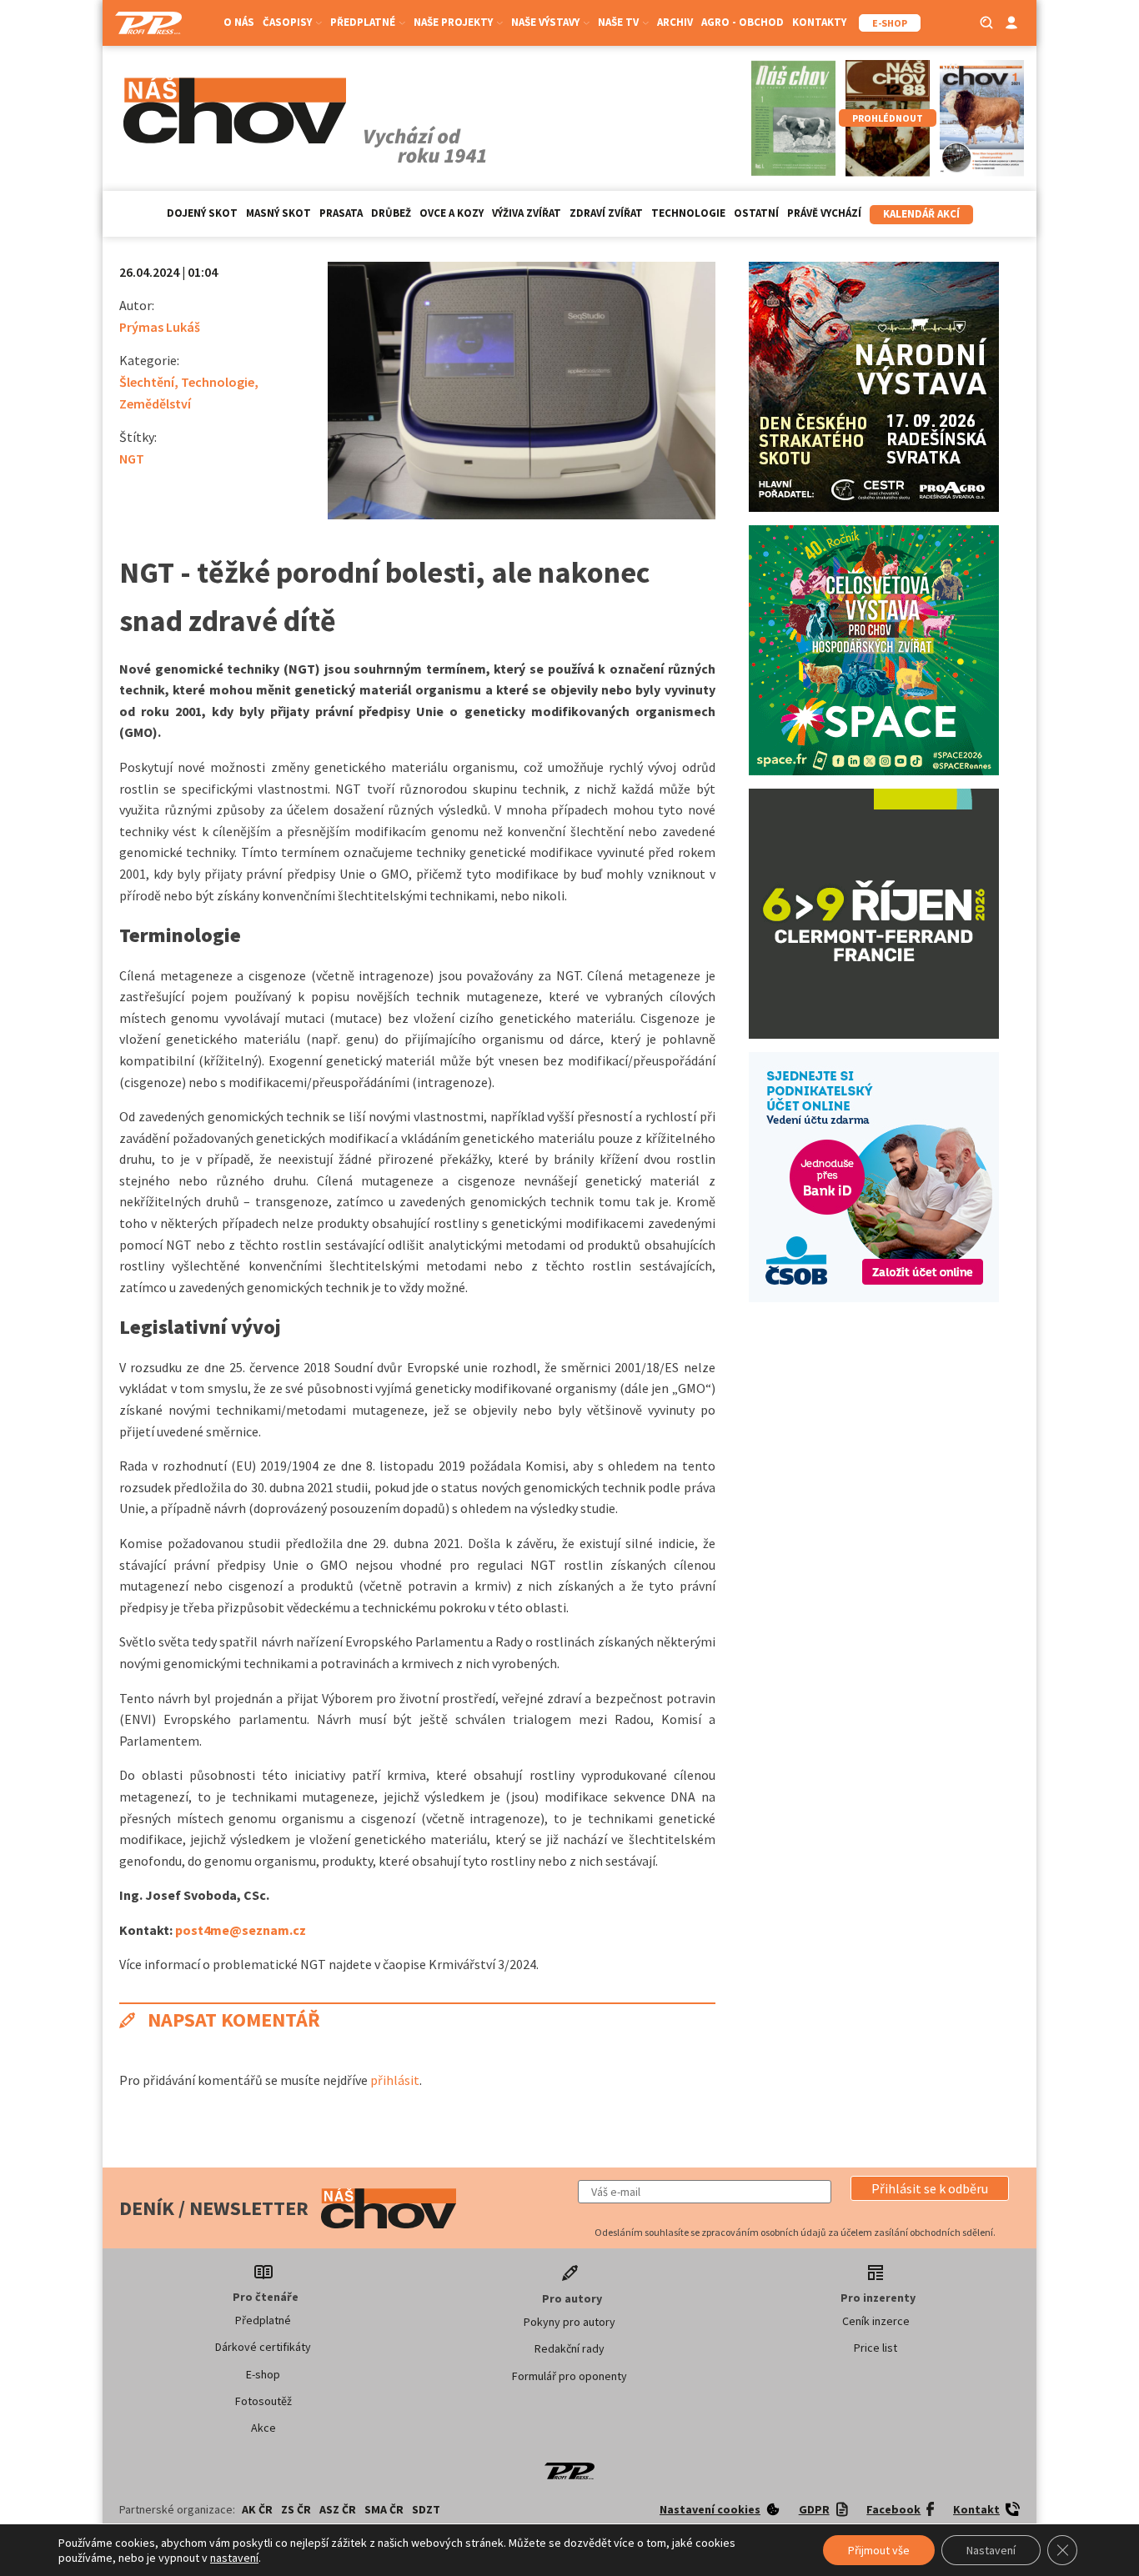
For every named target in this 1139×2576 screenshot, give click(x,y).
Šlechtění (147, 382)
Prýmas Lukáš (160, 327)
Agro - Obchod (743, 22)
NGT (132, 459)
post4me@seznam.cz (241, 1930)
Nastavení (991, 2550)
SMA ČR (384, 2509)
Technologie (688, 213)
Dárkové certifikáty (263, 2347)
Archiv (675, 22)
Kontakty (819, 22)
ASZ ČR (338, 2509)
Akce (263, 2428)
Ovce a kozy (452, 213)
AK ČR (257, 2509)
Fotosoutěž (263, 2401)
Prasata (341, 213)
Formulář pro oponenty (569, 2376)
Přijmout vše (879, 2550)
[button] (930, 2188)
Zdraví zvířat (606, 213)
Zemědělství (155, 403)
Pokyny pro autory (569, 2322)
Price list (876, 2348)
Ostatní (756, 213)
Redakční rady (569, 2348)
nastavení (234, 2558)
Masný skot (278, 213)
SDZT (426, 2509)
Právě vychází (824, 213)
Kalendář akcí (921, 214)
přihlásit (395, 2080)
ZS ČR (296, 2509)
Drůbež (391, 213)
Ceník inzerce (876, 2321)
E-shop (263, 2374)
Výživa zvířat (527, 213)
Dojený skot (202, 213)
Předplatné (263, 2320)
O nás (239, 22)
